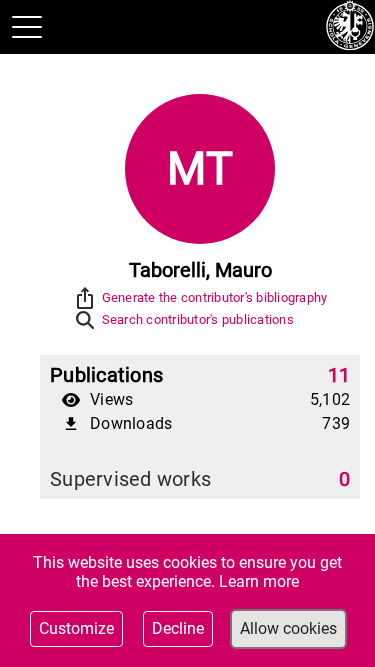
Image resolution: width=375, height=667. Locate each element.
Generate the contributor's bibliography (215, 297)
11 (339, 375)
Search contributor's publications (198, 319)
